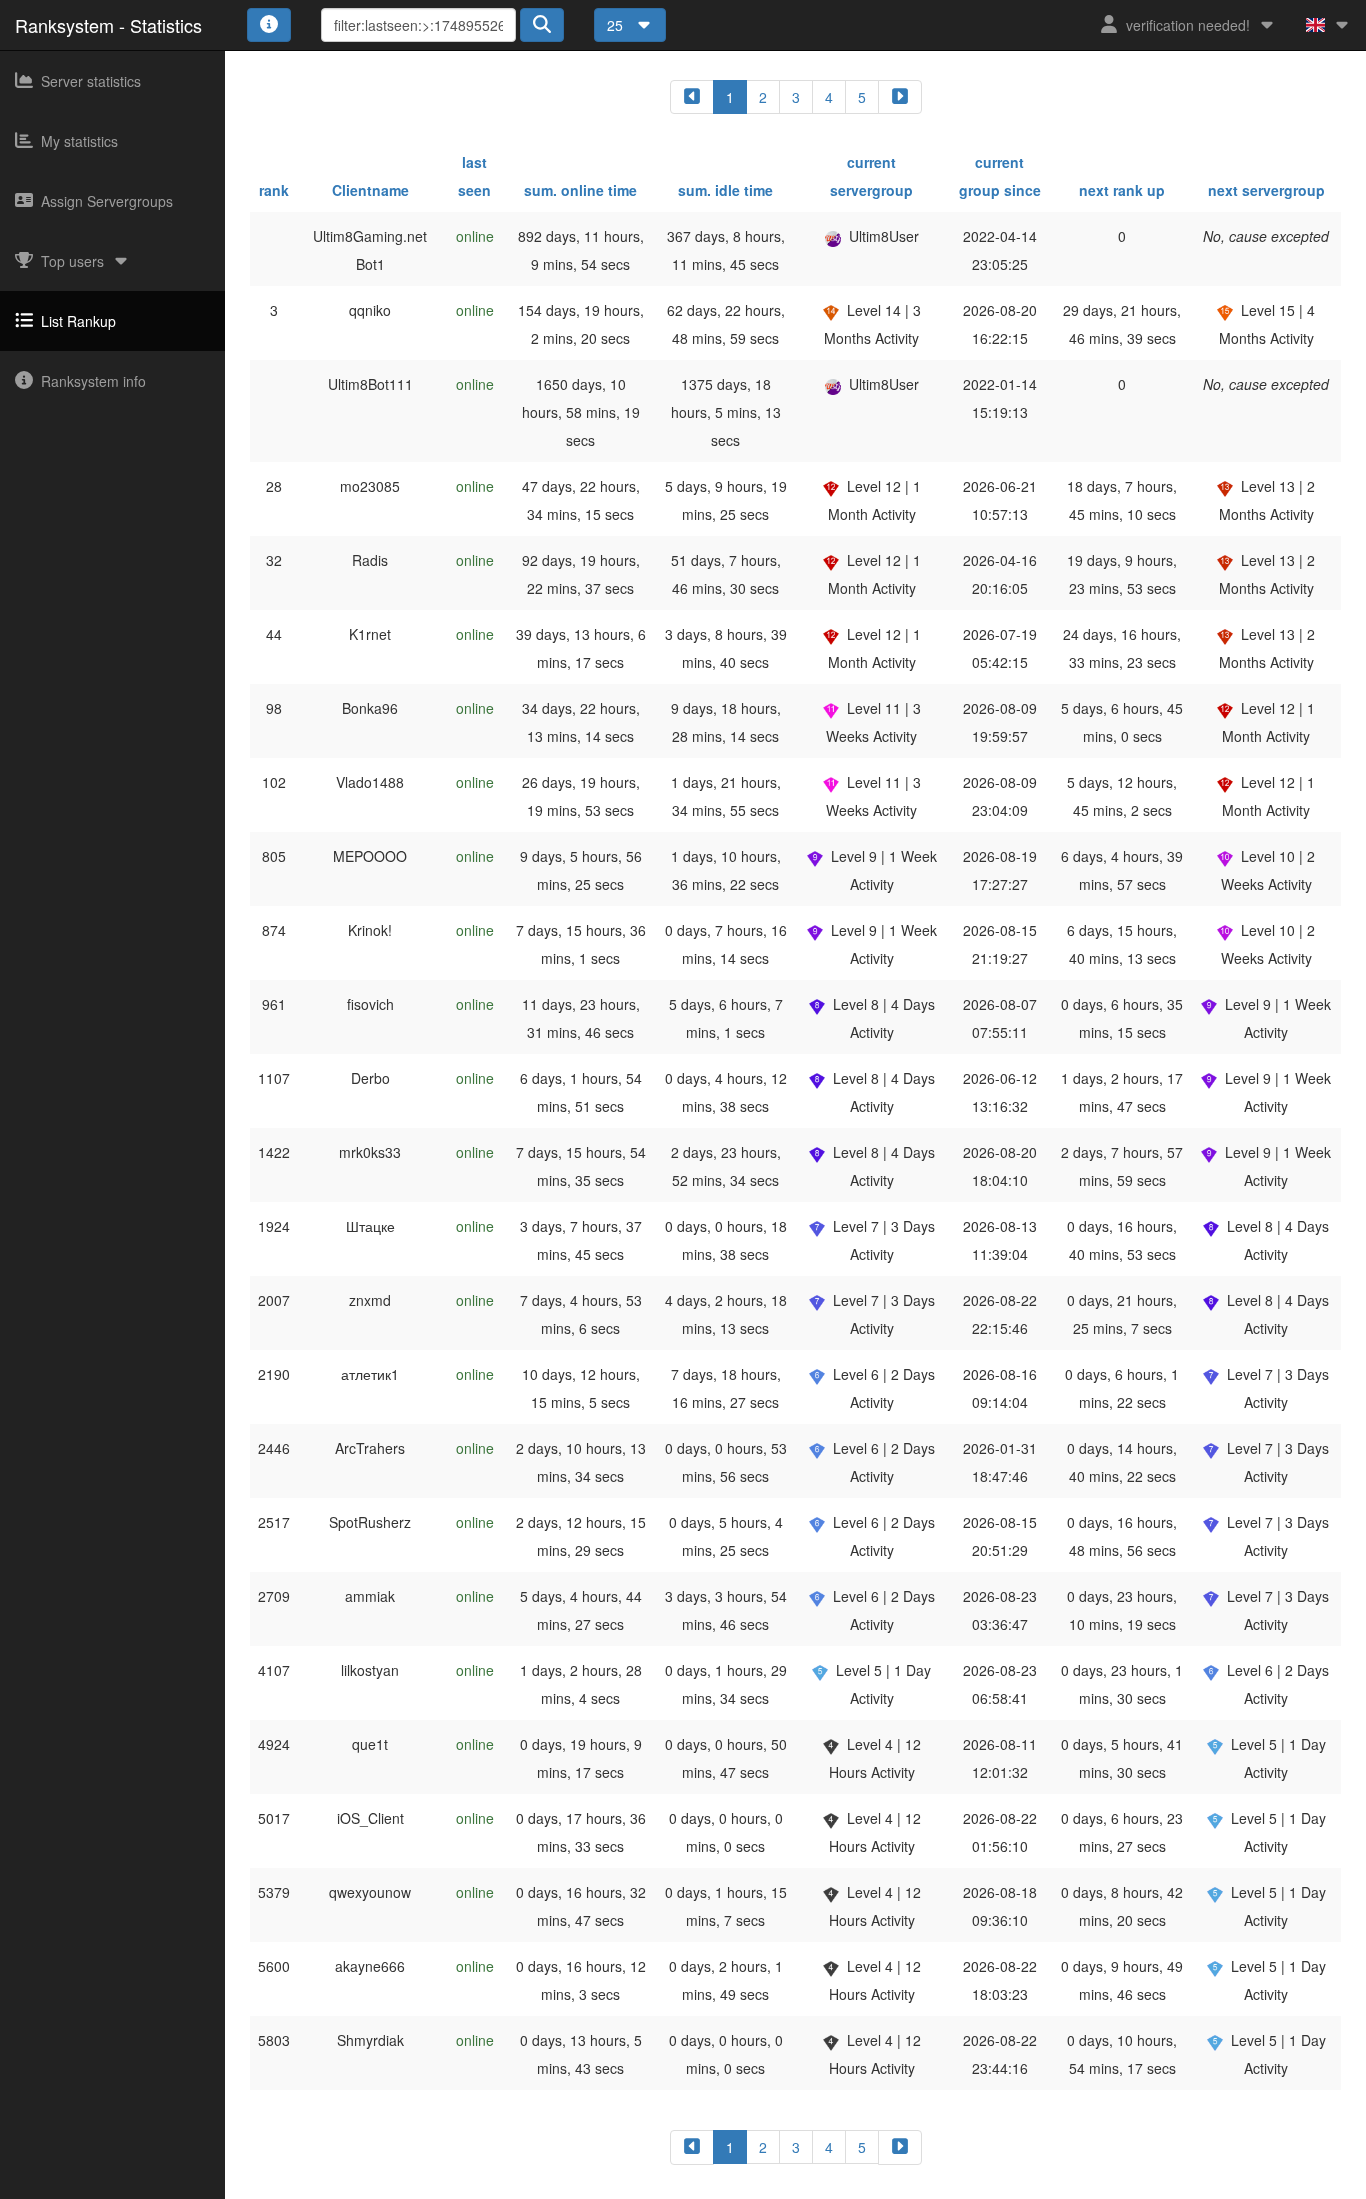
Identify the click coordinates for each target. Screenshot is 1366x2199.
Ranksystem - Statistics (108, 25)
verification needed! (1188, 25)
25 (617, 25)
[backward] (692, 97)
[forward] (900, 97)
